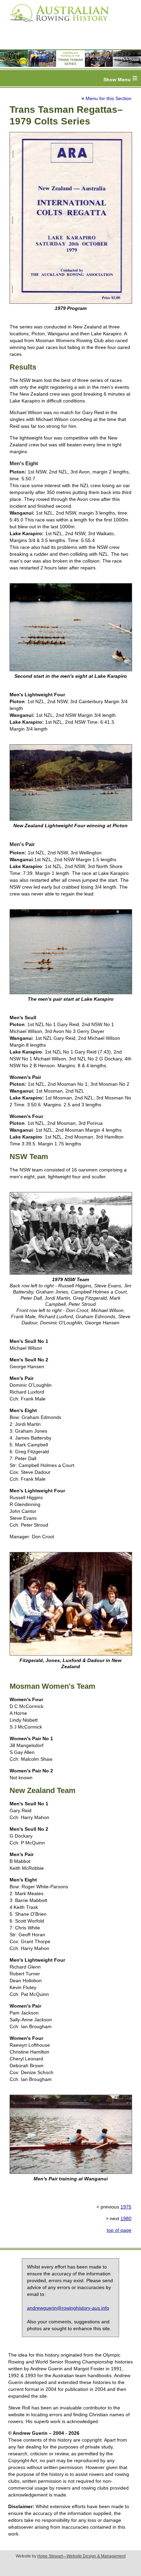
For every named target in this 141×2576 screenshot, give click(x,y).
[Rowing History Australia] (56, 24)
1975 (126, 2207)
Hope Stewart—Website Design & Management (81, 2556)
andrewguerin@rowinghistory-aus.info (68, 2308)
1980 (126, 2218)
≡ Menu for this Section (106, 98)
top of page (119, 2230)
